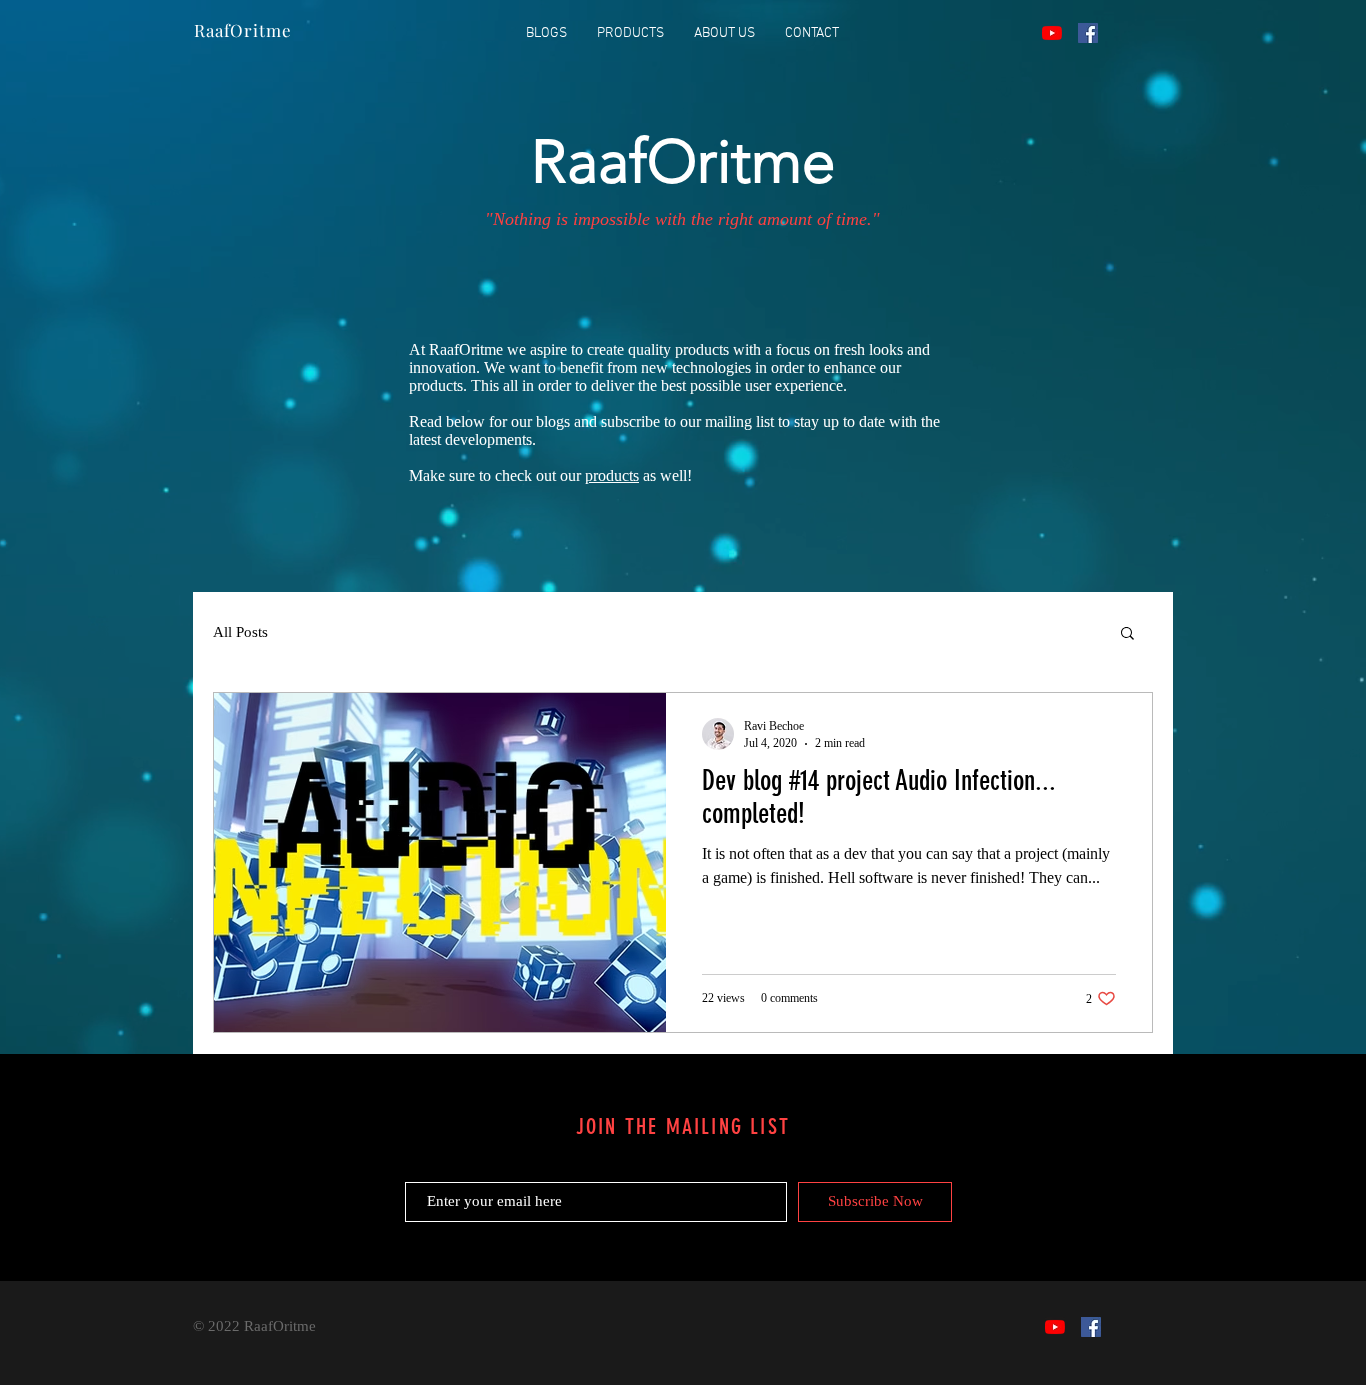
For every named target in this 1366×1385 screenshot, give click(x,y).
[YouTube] (1052, 33)
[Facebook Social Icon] (1088, 33)
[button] (1127, 634)
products (612, 475)
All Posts (240, 632)
